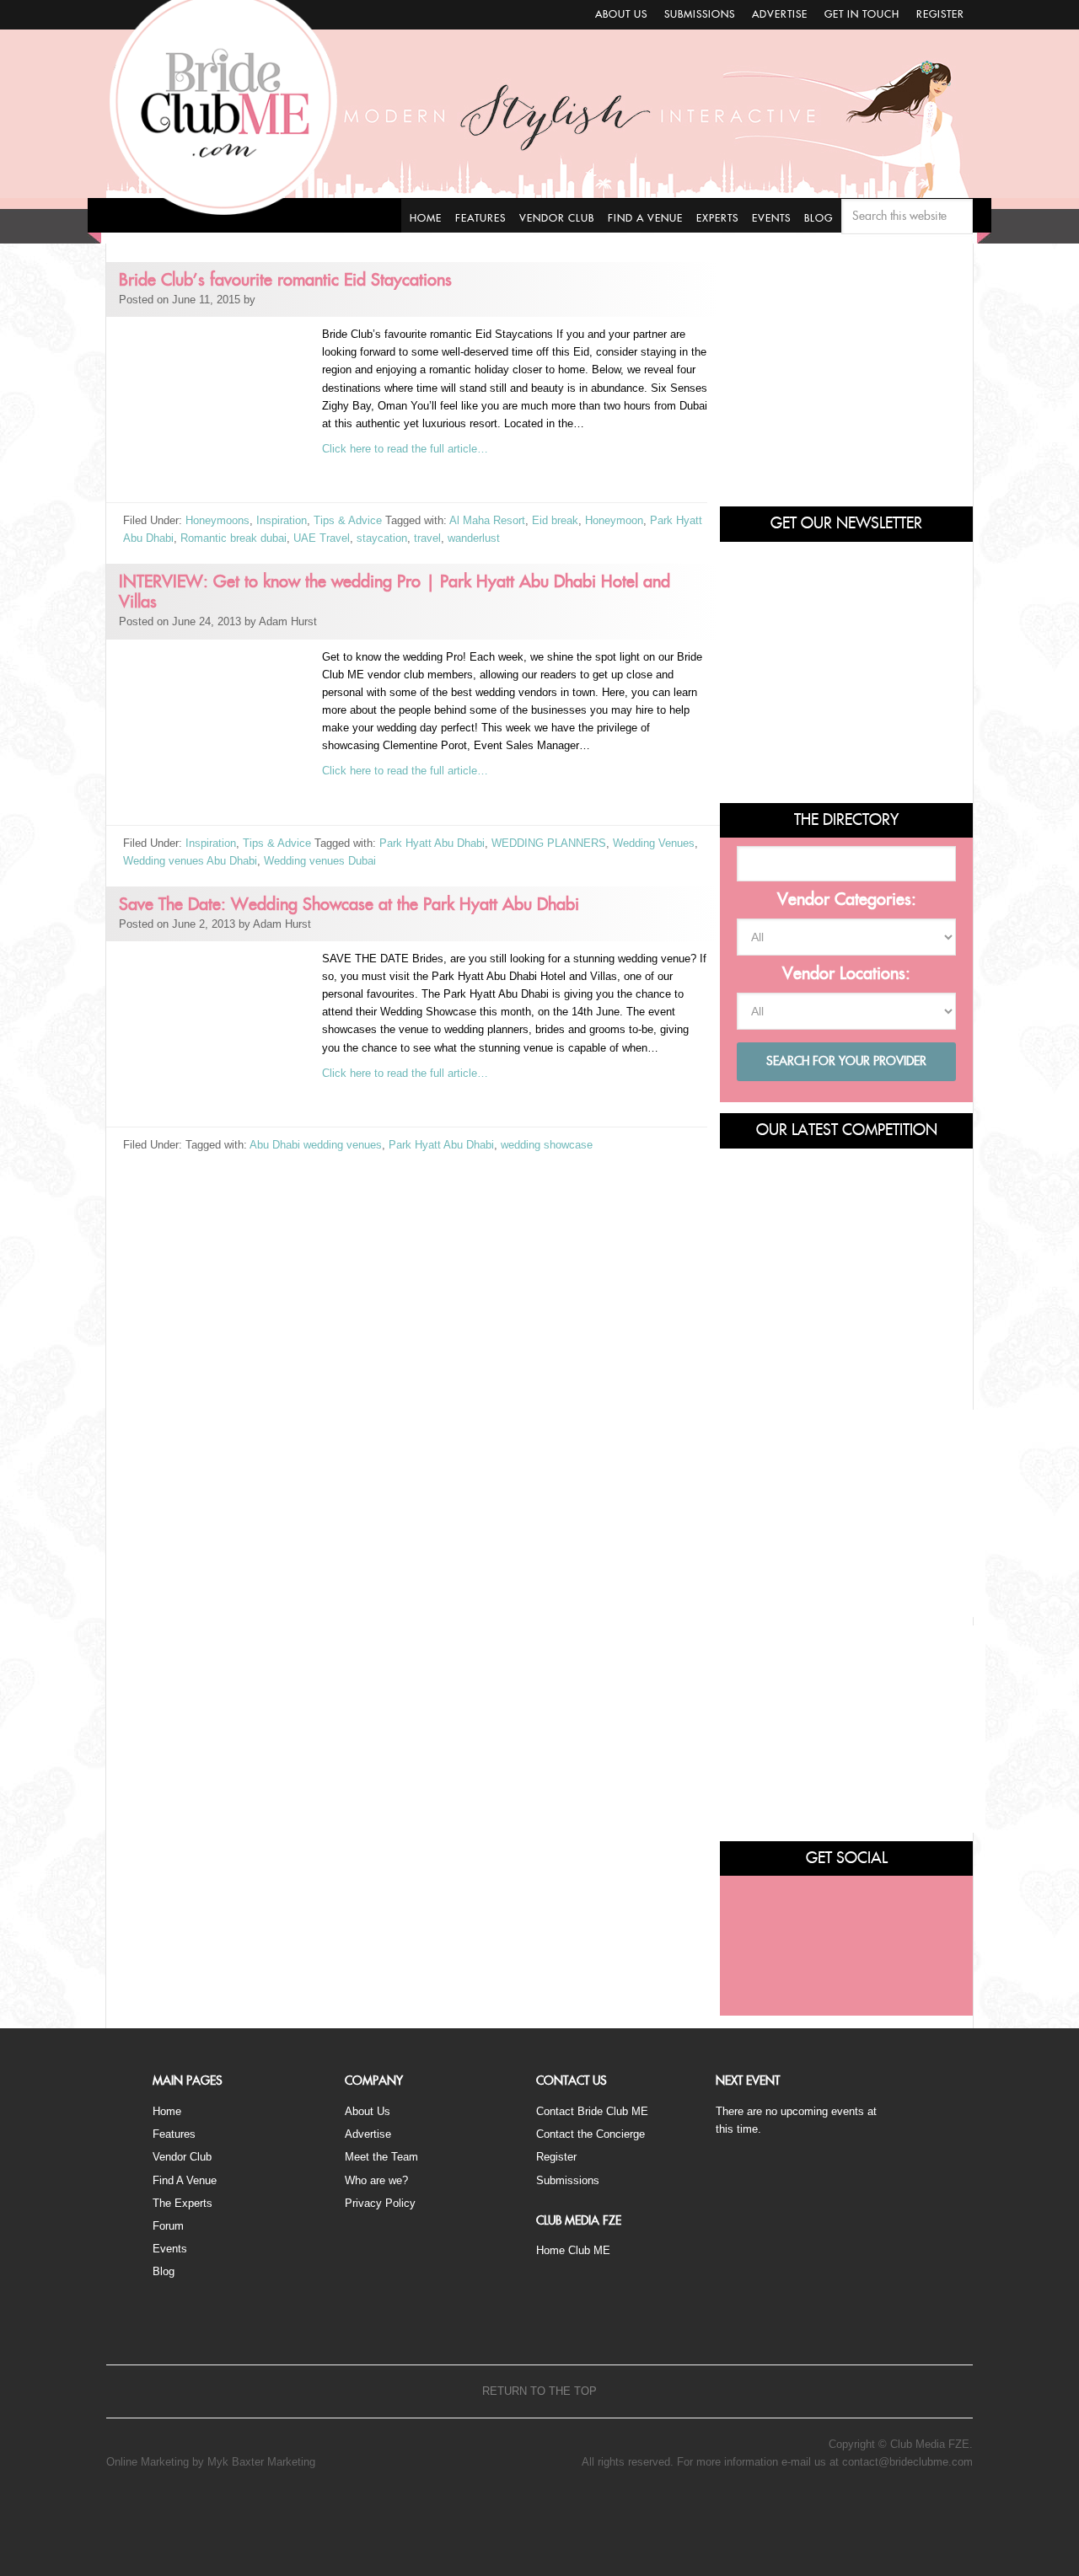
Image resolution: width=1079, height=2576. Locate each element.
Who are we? (376, 2180)
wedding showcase (547, 1145)
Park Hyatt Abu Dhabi (432, 843)
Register (940, 14)
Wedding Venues (654, 843)
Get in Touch (862, 14)
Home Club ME (573, 2250)
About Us (621, 14)
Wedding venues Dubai (320, 861)
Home (167, 2111)
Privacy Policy (380, 2203)
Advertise (780, 14)
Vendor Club (182, 2157)
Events (170, 2249)
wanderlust (474, 538)
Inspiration (282, 520)
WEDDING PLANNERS (549, 843)
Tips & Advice (348, 520)
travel (427, 538)
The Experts (183, 2203)
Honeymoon (614, 520)
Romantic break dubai (234, 538)
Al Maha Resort (487, 520)
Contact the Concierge (590, 2134)
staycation (382, 538)
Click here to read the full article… (405, 449)
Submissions (700, 14)
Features (174, 2134)
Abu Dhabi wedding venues (316, 1145)
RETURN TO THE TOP (539, 2391)
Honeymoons (217, 520)
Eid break (555, 520)
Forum (168, 2226)
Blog (164, 2271)
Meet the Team (381, 2157)
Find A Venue (185, 2180)
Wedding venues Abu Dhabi (190, 861)
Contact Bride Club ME (592, 2111)
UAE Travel (322, 538)
